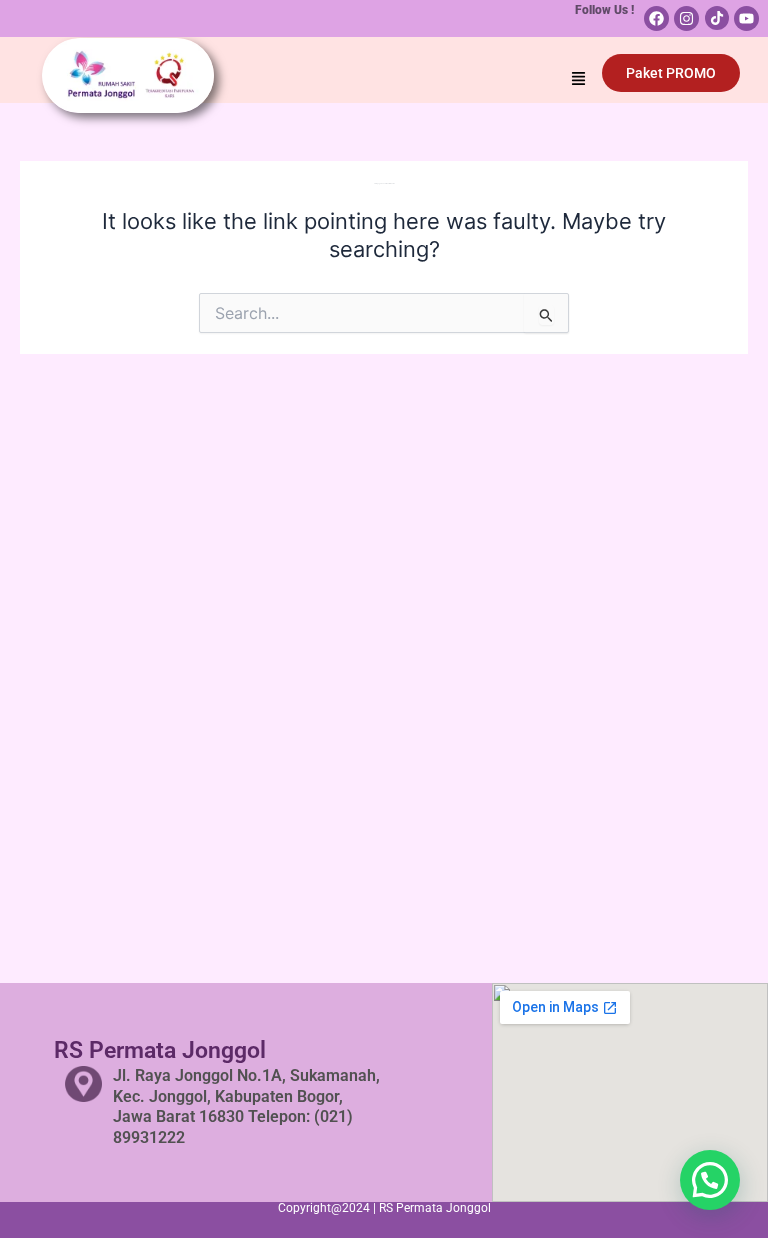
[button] (579, 80)
